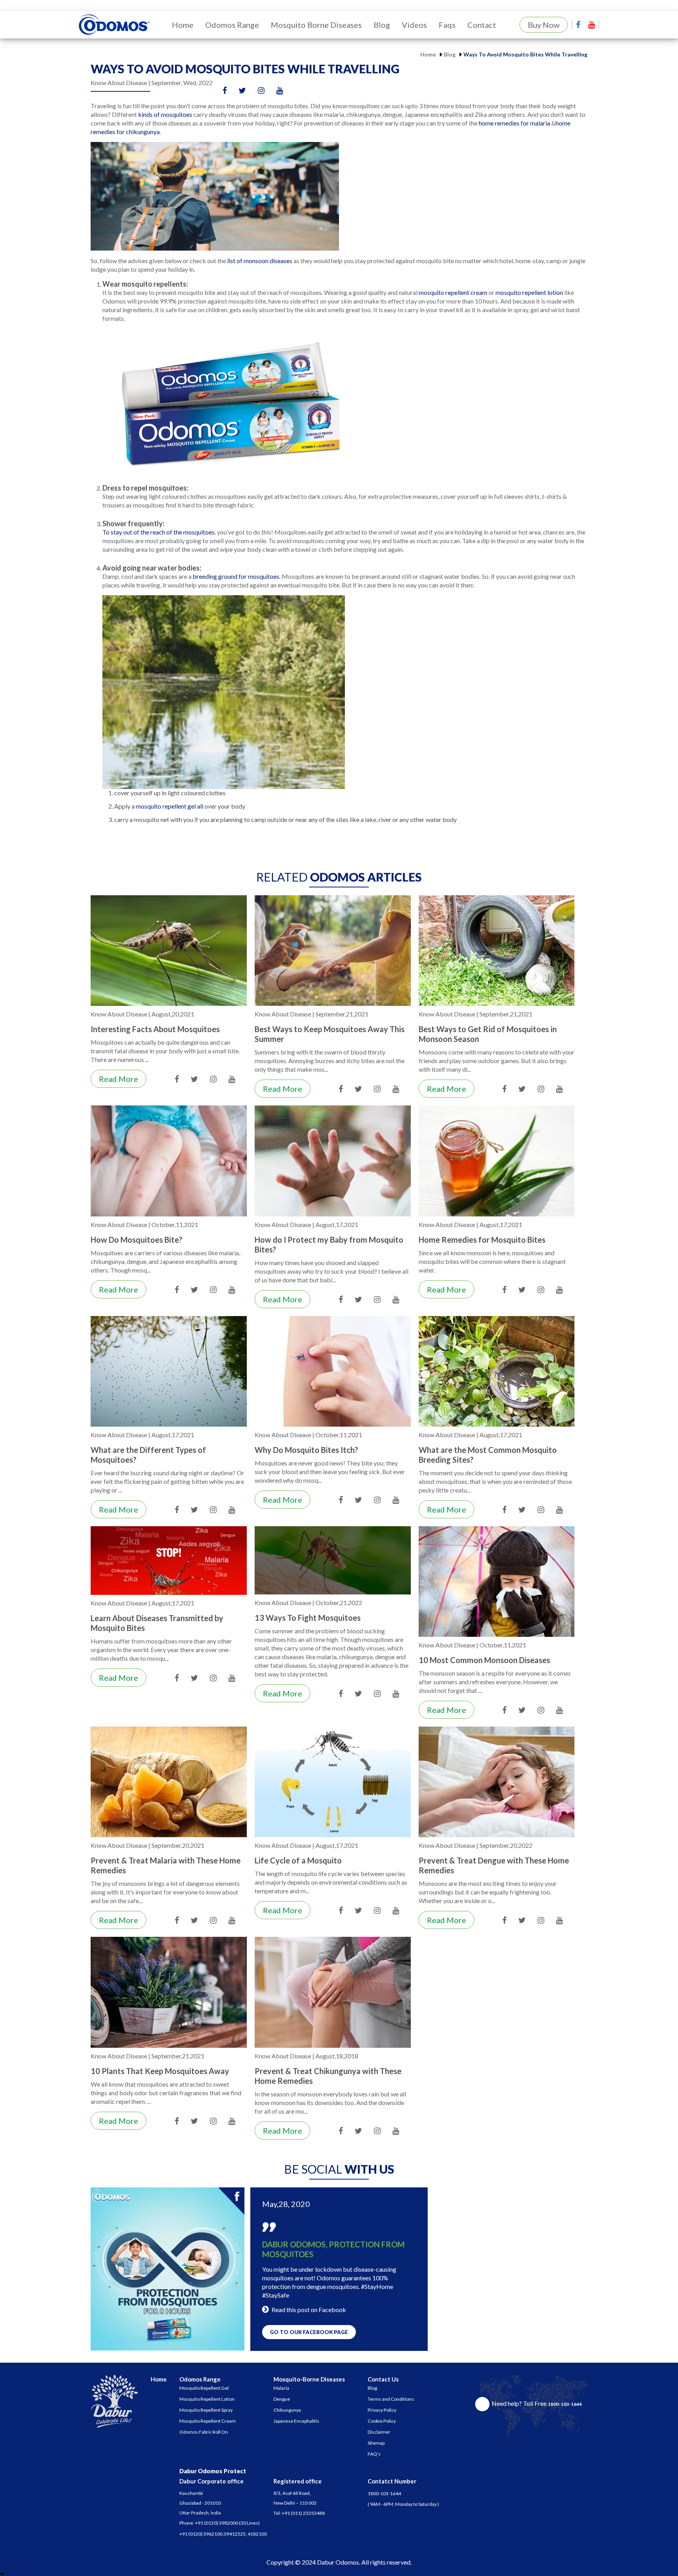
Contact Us (383, 2379)
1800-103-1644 (384, 2493)
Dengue (282, 2399)
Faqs (447, 25)
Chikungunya (287, 2410)
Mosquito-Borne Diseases (309, 2379)
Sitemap (376, 2443)
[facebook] (578, 24)
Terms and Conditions (391, 2399)
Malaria (281, 2388)
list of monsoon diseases (260, 261)
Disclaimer (379, 2432)
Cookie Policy (382, 2421)
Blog (382, 25)
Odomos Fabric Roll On (204, 2432)
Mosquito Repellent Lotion (207, 2399)
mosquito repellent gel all (170, 806)
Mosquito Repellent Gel (204, 2388)
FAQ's (374, 2454)
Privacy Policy (382, 2410)
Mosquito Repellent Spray (206, 2410)
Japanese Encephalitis (296, 2421)
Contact (482, 25)
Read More (118, 1079)
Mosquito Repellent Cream (208, 2421)
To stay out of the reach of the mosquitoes (159, 532)
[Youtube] (591, 24)
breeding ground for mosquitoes (236, 576)
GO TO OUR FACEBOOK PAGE (309, 2332)
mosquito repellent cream (454, 292)
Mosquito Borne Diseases (316, 25)
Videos (414, 25)
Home (183, 25)
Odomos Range (232, 25)
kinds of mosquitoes (165, 114)
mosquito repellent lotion (529, 292)
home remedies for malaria (514, 123)
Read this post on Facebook (309, 2310)
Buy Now (544, 25)
